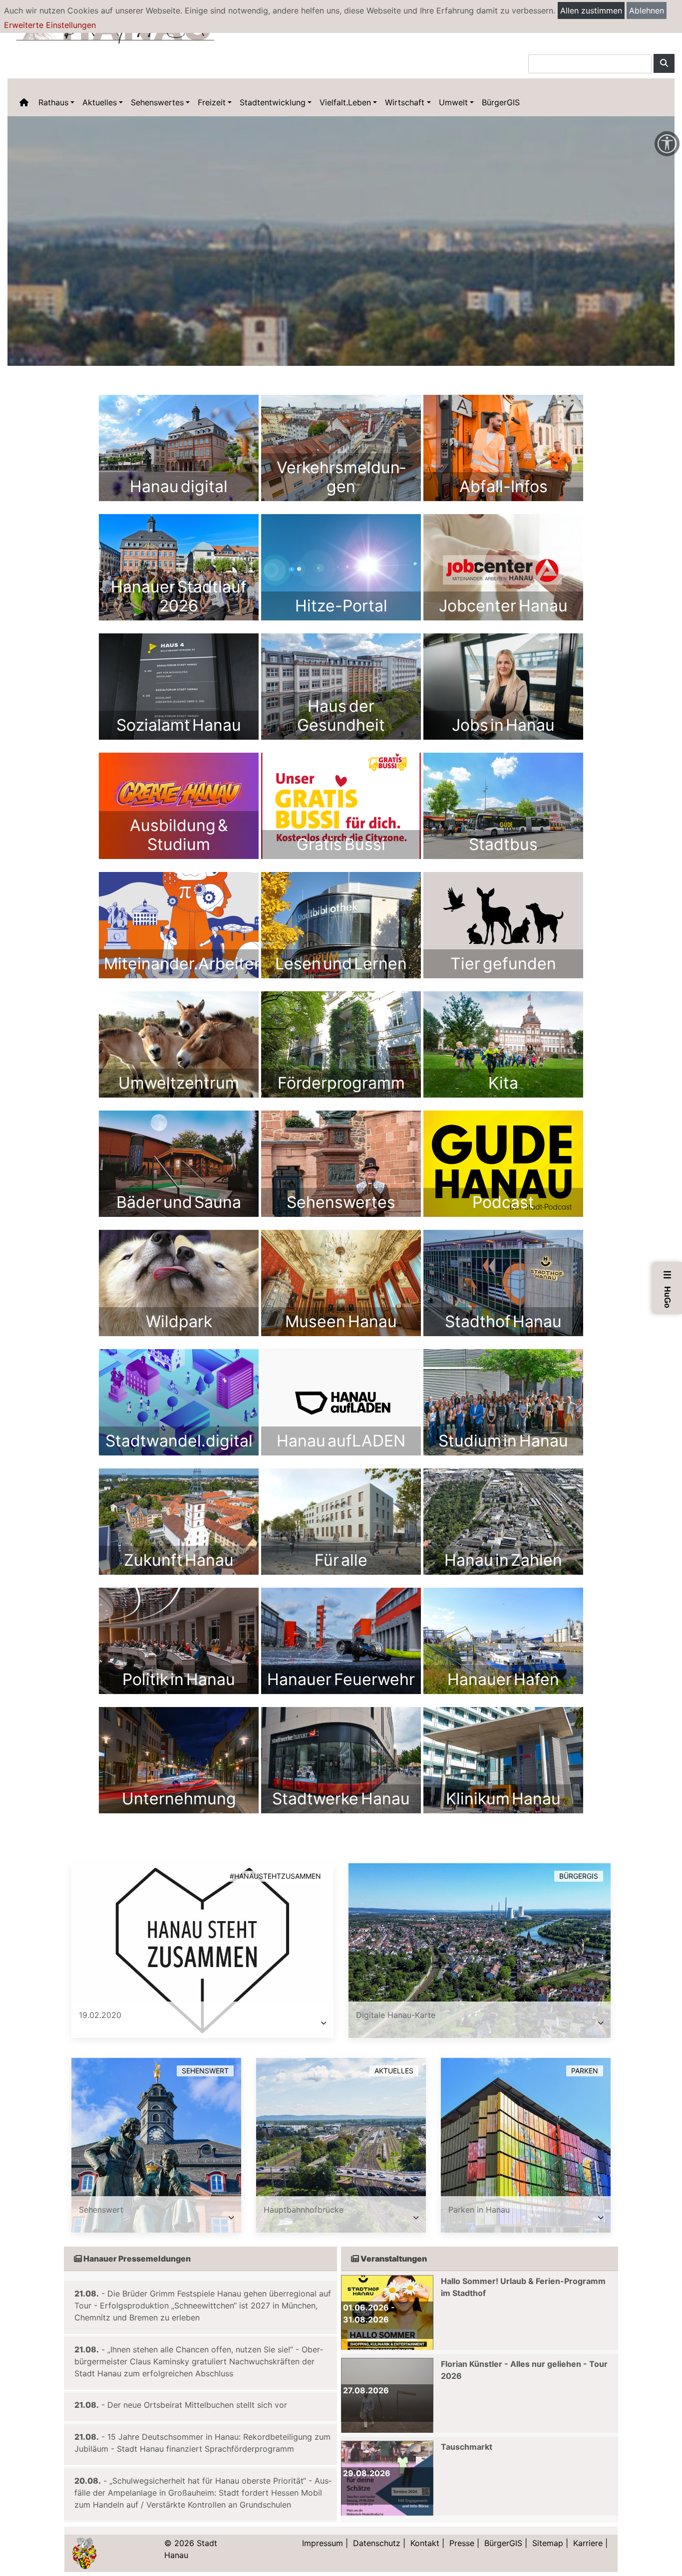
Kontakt (425, 2543)
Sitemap (548, 2543)
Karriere (588, 2543)
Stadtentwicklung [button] (273, 102)
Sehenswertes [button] (157, 102)
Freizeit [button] (212, 102)
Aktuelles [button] (100, 102)
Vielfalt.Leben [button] (345, 102)
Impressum (323, 2543)
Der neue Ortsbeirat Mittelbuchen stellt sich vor (197, 2405)
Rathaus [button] (53, 102)
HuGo (668, 1289)
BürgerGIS (501, 102)
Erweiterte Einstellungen (50, 25)
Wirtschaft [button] (405, 102)
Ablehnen (647, 10)
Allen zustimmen (591, 10)
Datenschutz (377, 2543)
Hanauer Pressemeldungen (136, 2259)
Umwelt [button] (453, 102)
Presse (462, 2543)
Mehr (179, 448)
